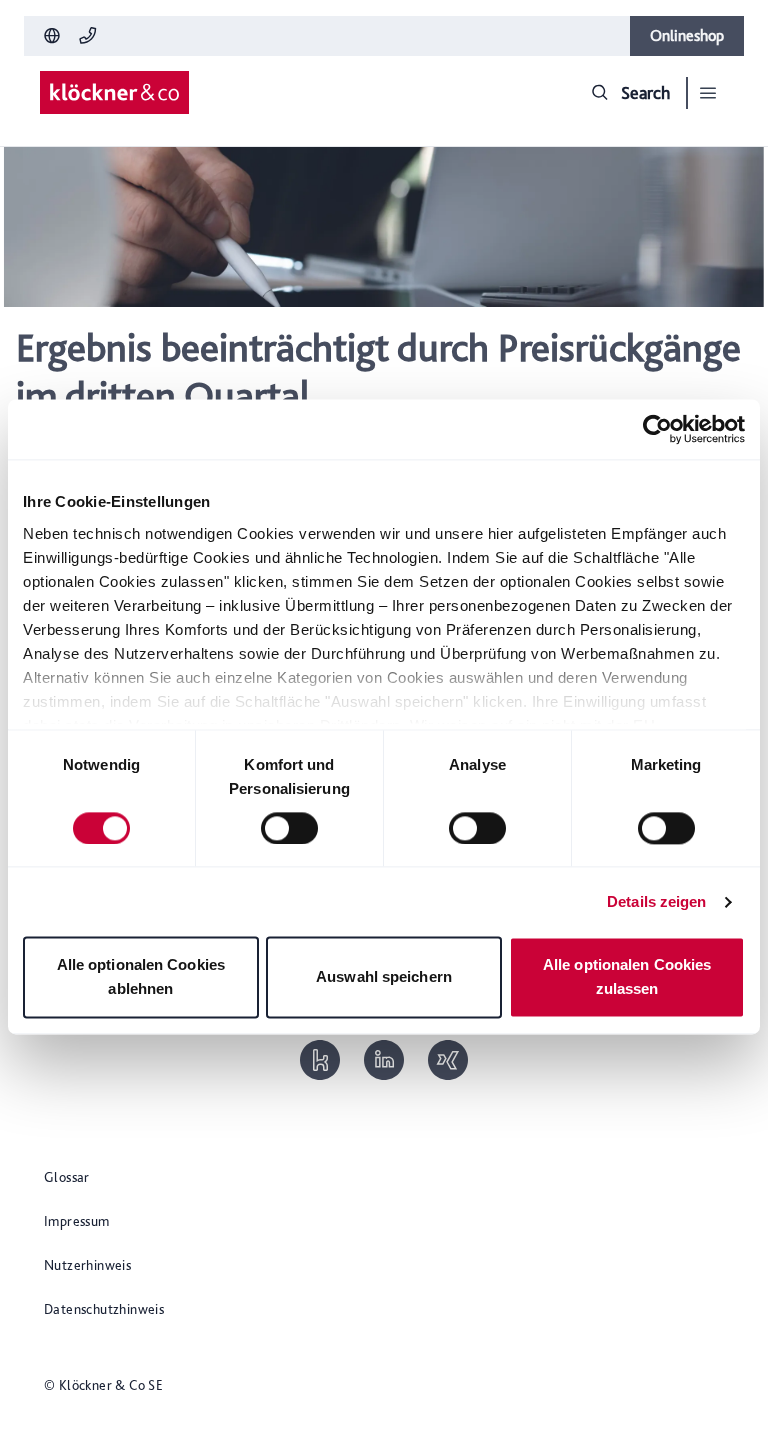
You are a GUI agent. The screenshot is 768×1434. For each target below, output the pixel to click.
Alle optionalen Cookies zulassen (627, 977)
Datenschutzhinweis (104, 1309)
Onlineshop (687, 35)
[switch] (289, 828)
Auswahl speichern (384, 977)
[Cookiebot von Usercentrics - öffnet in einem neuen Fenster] (657, 429)
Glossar (67, 1177)
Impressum (77, 1221)
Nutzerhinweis (87, 1265)
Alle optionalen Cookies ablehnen (141, 977)
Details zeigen (656, 901)
